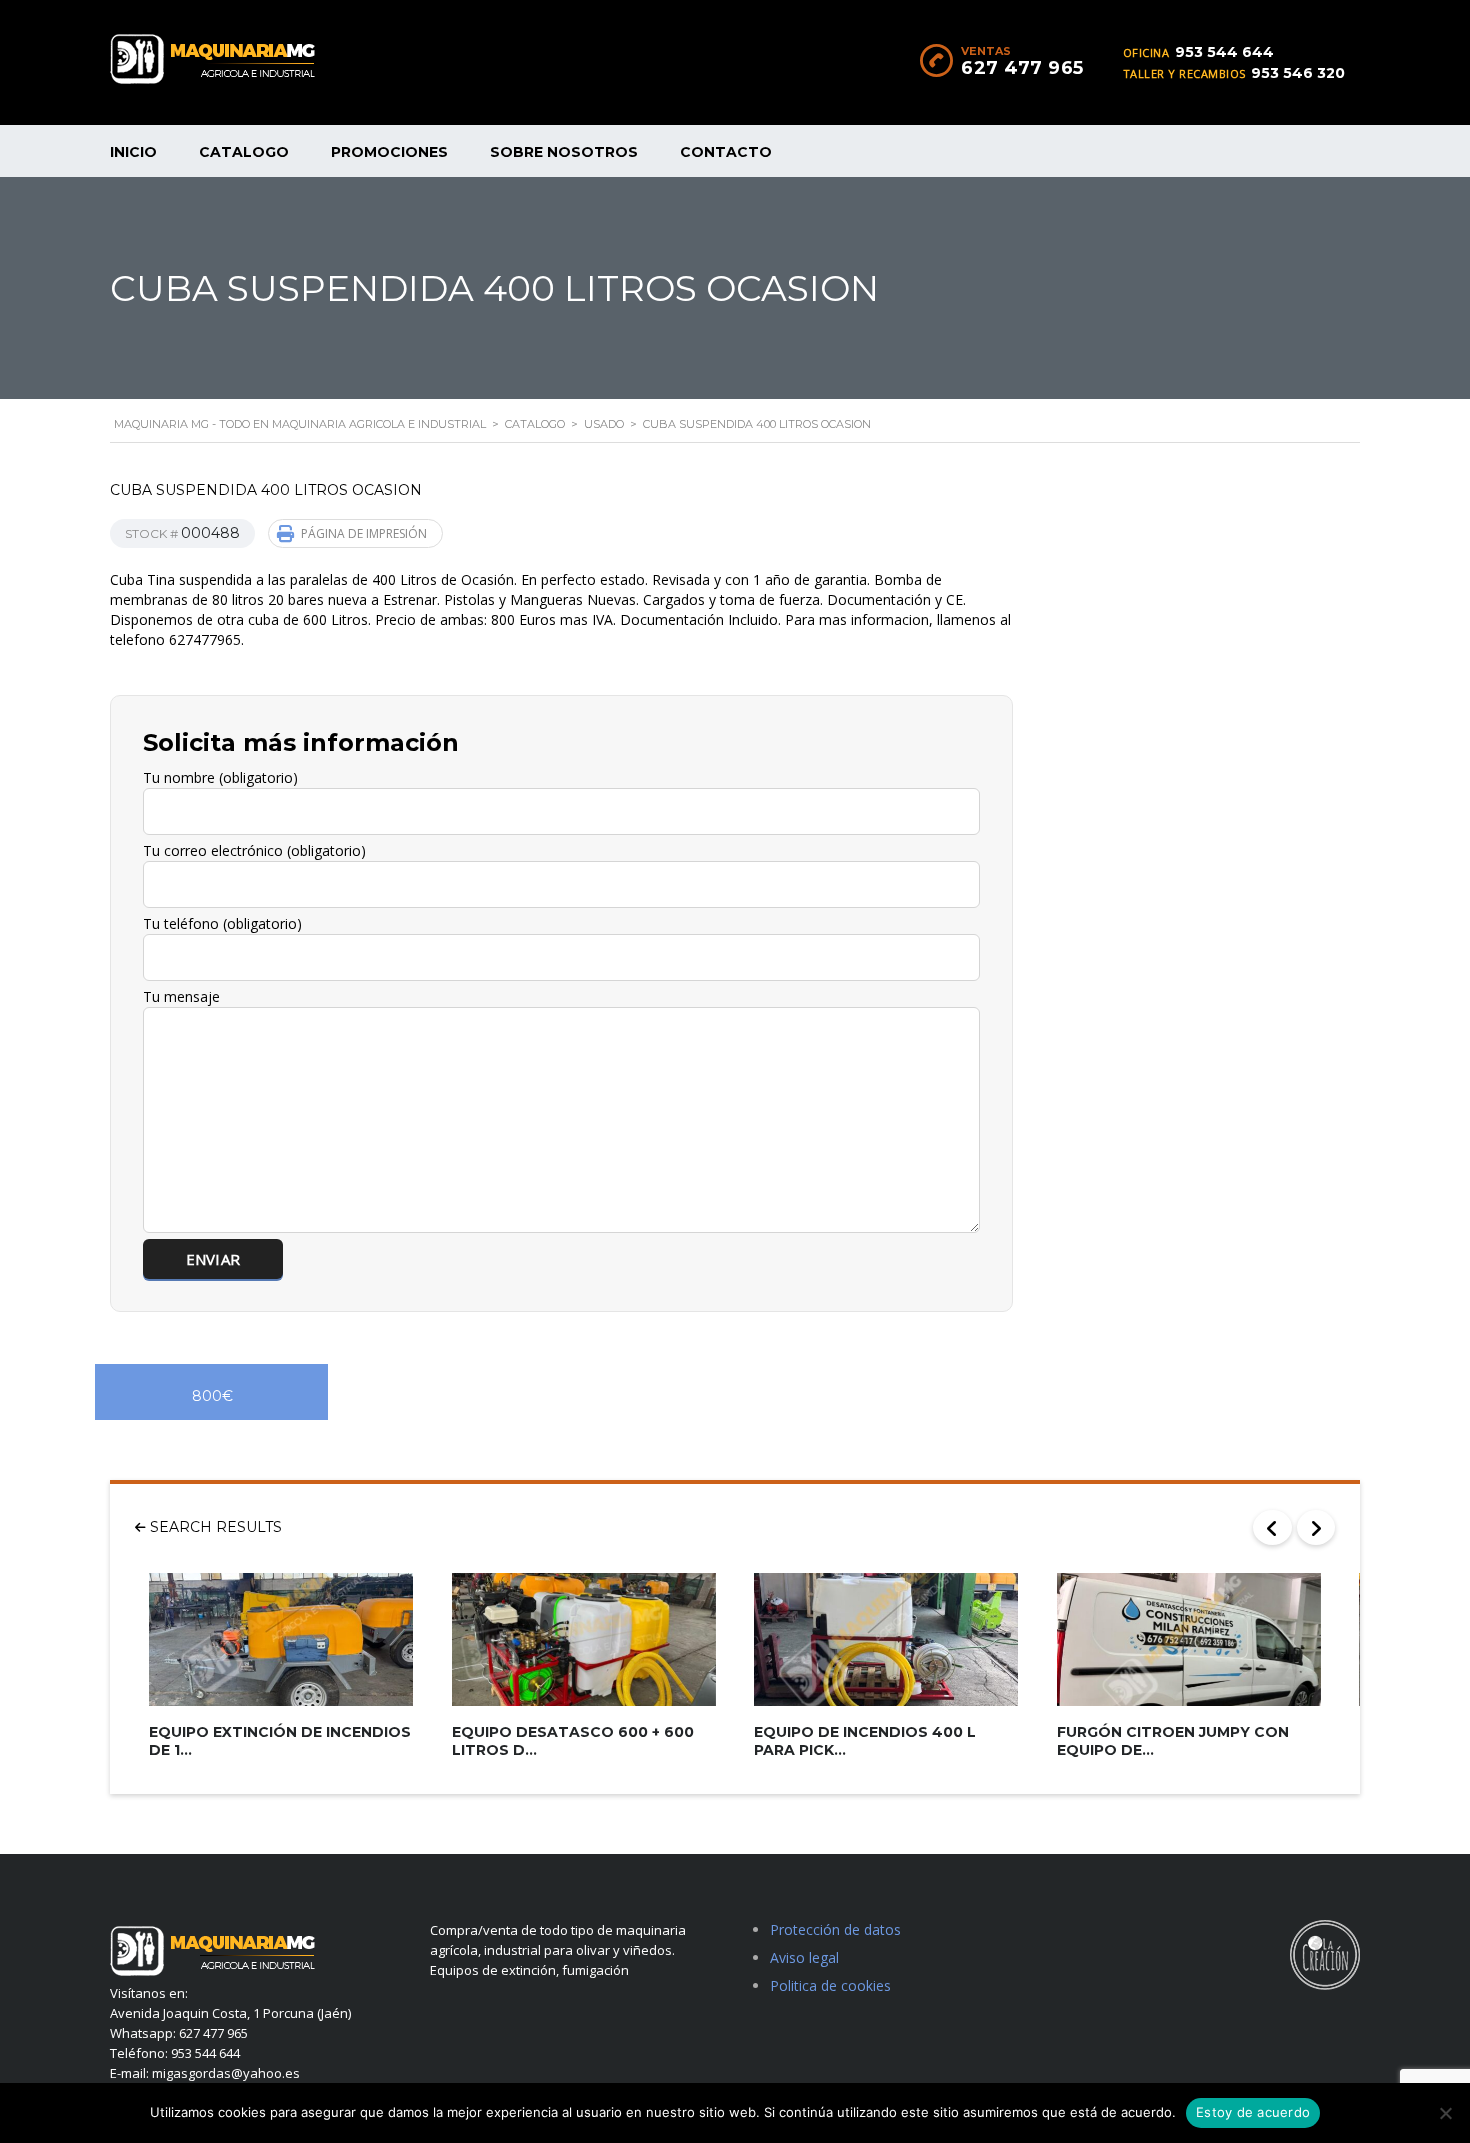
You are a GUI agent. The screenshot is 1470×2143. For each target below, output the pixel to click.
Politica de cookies (830, 1985)
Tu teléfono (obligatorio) (222, 923)
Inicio (133, 152)
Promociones (389, 152)
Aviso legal (804, 1957)
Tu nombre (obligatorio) (220, 777)
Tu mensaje (181, 996)
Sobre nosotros (564, 152)
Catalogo (244, 152)
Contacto (726, 152)
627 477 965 (1022, 68)
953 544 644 (1224, 52)
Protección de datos (835, 1929)
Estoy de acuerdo (1253, 2112)
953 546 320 (1298, 73)
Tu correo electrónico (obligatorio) (254, 850)
